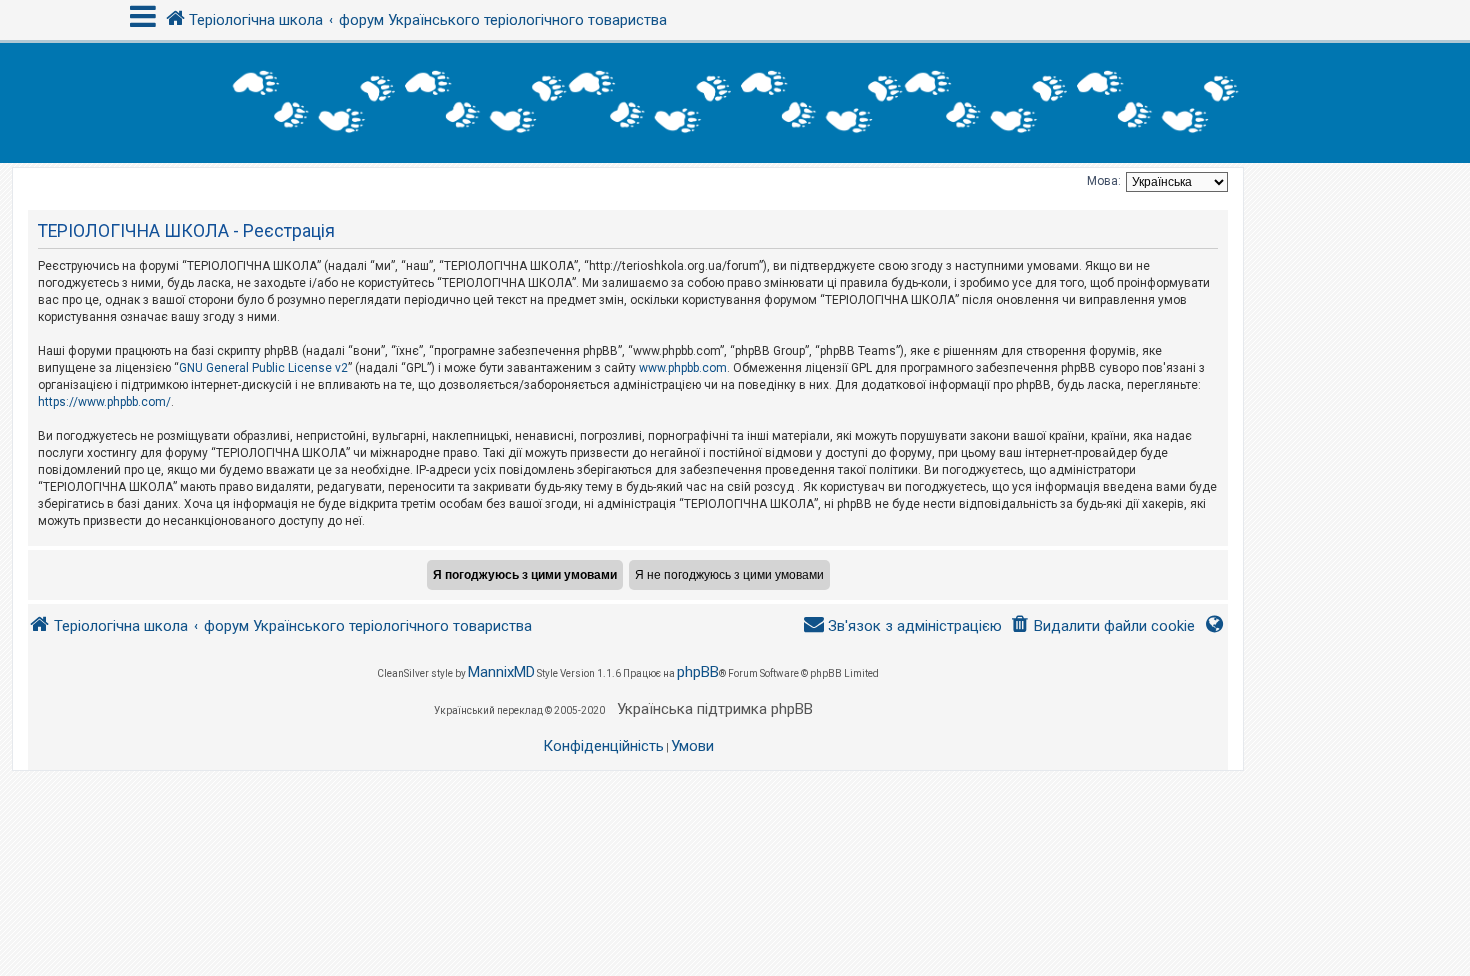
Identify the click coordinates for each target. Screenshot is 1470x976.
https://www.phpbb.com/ (104, 402)
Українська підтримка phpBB (715, 709)
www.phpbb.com (683, 368)
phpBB (698, 672)
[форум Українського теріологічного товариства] (735, 103)
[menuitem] (1102, 626)
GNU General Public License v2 (263, 368)
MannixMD (501, 672)
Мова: (1104, 181)
